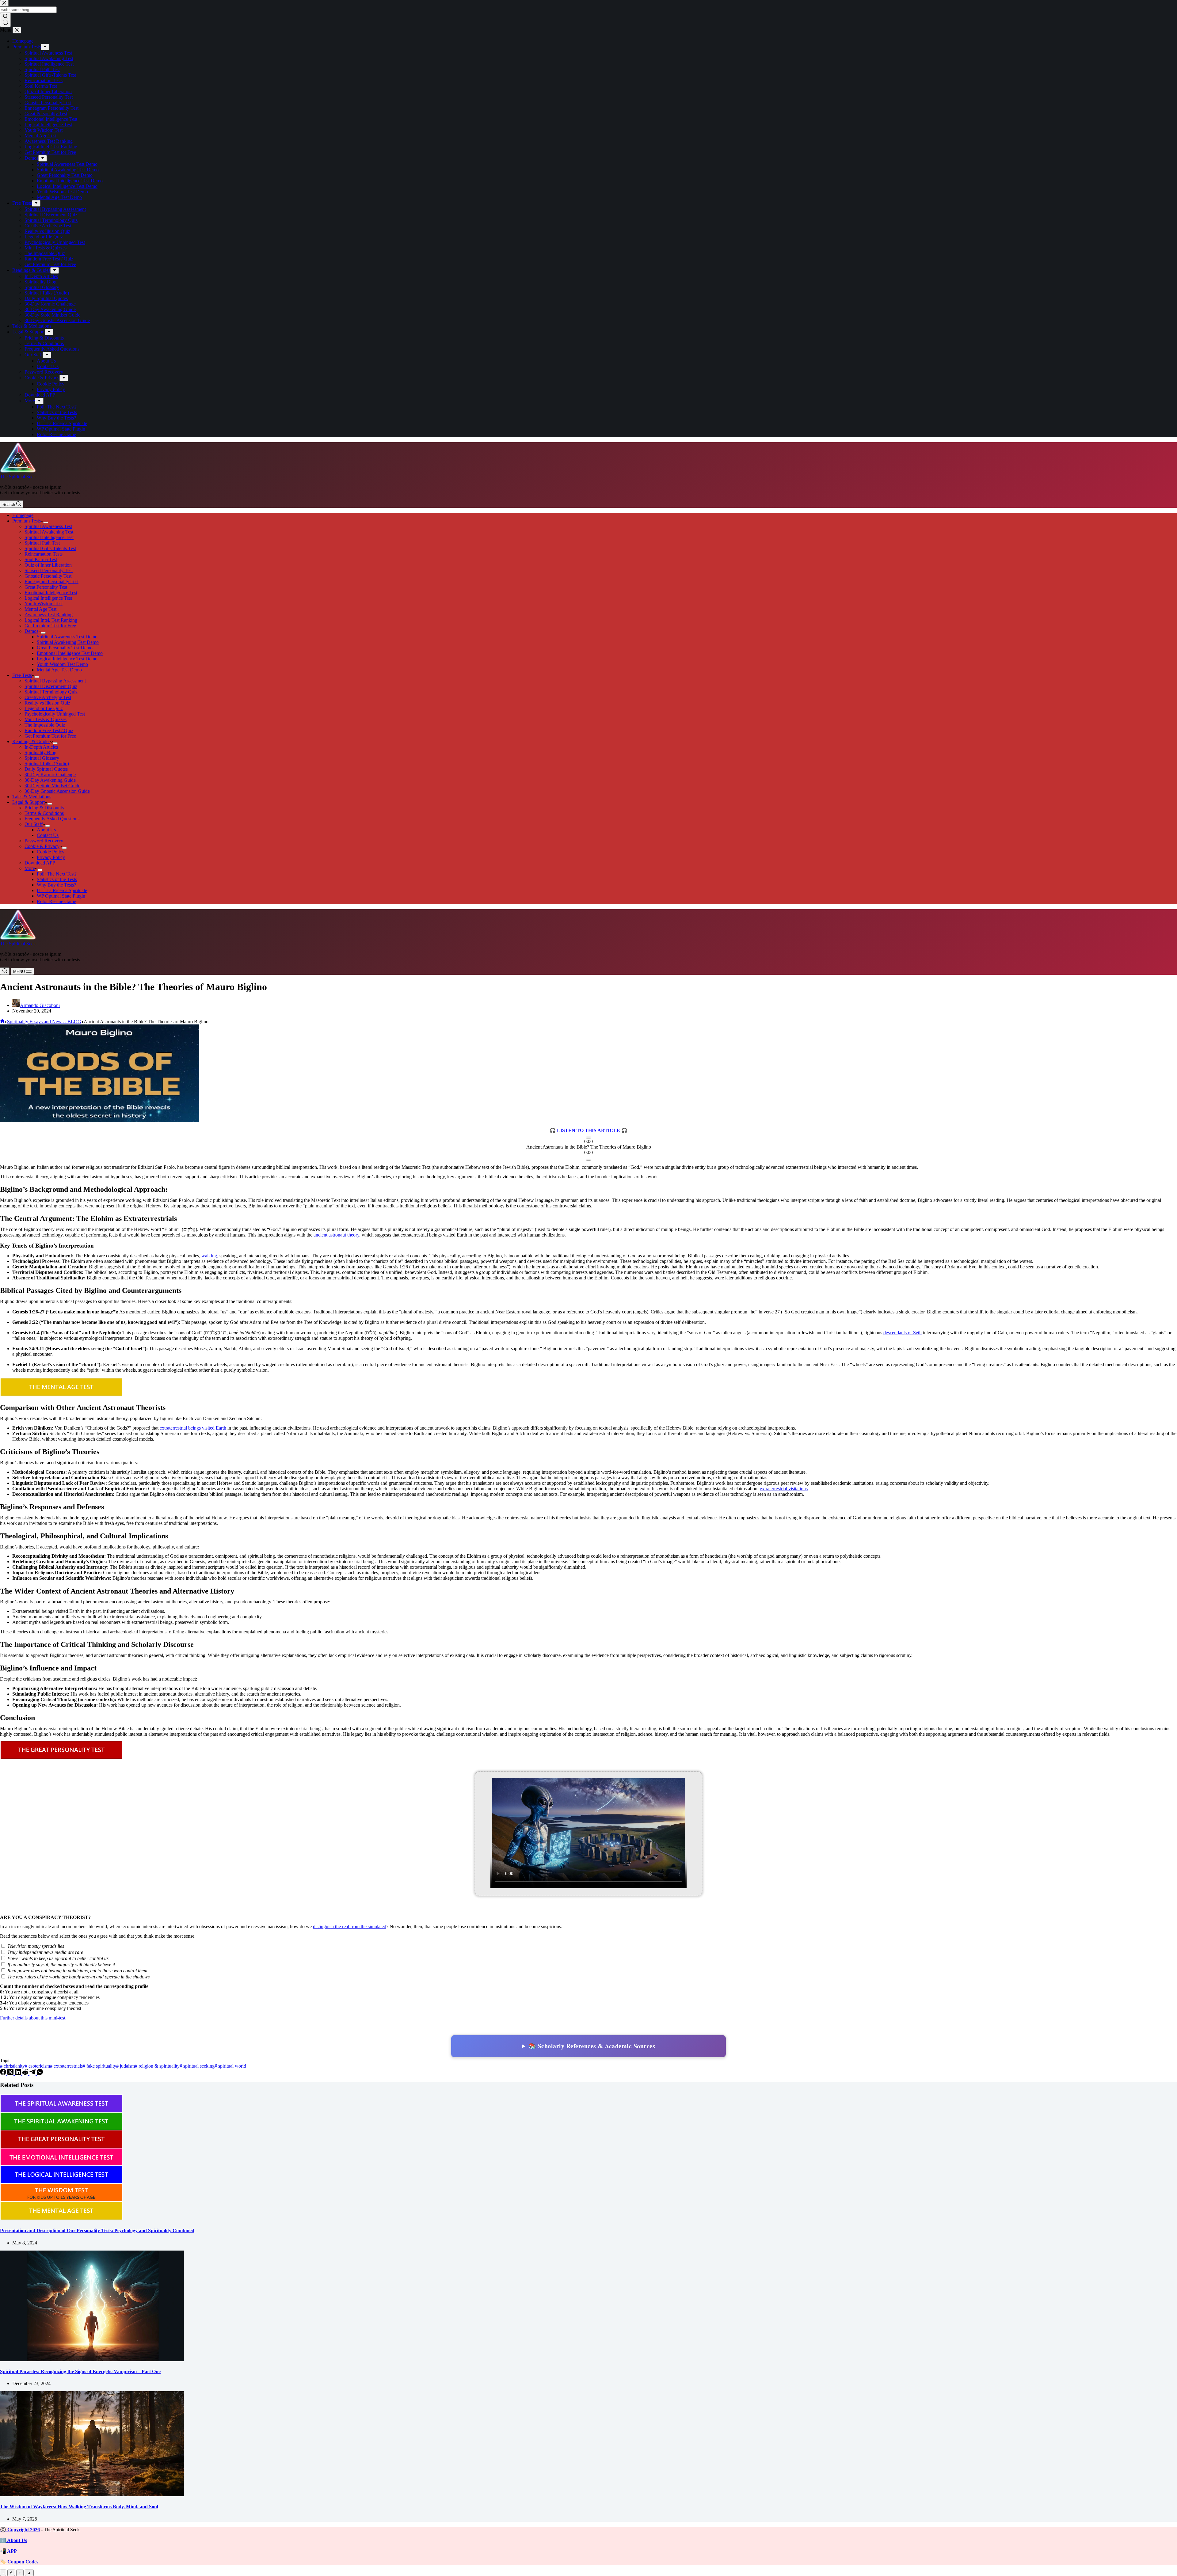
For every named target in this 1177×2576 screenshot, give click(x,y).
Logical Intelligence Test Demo (67, 659)
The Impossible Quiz (45, 725)
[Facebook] (4, 2073)
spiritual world (230, 2066)
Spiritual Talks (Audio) (47, 764)
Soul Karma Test (41, 559)
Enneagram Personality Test (51, 581)
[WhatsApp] (40, 2073)
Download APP (40, 863)
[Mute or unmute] (588, 1160)
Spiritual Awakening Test (49, 532)
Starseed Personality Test (49, 570)
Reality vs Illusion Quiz (47, 703)
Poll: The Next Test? (57, 874)
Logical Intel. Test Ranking (51, 620)
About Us (46, 830)
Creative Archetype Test (48, 697)
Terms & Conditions (44, 813)
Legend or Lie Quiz (44, 708)
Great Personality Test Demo (65, 648)
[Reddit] (26, 2073)
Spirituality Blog (40, 752)
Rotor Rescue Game (56, 901)
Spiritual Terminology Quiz (51, 692)
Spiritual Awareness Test (48, 526)
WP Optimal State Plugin (61, 896)
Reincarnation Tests (44, 554)
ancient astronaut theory (336, 1235)
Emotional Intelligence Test (51, 593)
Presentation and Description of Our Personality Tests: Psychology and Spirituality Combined (97, 2230)
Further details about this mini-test (33, 2018)
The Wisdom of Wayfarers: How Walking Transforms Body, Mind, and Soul (79, 2507)
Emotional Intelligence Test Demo (70, 653)
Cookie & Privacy (42, 846)
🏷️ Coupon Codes (19, 2562)
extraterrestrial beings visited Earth (193, 1428)
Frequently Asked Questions (52, 819)
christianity (12, 2066)
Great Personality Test (46, 587)
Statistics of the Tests (57, 879)
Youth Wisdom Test (44, 604)
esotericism (37, 2066)
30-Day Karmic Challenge (50, 775)
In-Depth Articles (41, 747)
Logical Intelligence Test (48, 598)
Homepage (23, 515)
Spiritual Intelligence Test (49, 537)
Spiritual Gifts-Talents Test (50, 548)
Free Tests (22, 675)
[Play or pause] (588, 1138)
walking (209, 1256)
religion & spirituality (157, 2066)
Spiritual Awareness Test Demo (67, 637)
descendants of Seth (903, 1333)
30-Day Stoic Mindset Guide (52, 786)
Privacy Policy (51, 857)
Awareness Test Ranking (49, 615)
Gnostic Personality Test (48, 576)
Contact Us (48, 835)
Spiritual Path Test (42, 543)
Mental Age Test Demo (59, 670)
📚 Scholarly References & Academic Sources (592, 2046)
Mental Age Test (40, 609)
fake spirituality (99, 2066)
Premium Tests (27, 521)
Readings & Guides (31, 741)
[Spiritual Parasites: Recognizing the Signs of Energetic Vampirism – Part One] (92, 2359)
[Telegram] (33, 2073)
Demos (31, 631)
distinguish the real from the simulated (350, 1926)
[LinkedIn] (18, 2073)
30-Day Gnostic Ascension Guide (57, 791)
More (30, 868)
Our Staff (34, 824)
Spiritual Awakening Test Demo (68, 642)
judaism (126, 2066)
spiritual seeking (197, 2066)
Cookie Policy (51, 852)
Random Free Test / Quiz (49, 730)
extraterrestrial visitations (784, 1489)
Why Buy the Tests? (56, 885)
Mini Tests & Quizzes (46, 719)
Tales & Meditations (32, 797)
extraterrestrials (66, 2066)
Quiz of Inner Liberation (48, 565)
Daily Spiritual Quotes (46, 769)
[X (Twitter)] (11, 2073)
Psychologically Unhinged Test (55, 714)
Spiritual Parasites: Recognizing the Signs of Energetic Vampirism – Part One (80, 2371)
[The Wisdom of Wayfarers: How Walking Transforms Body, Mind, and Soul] (92, 2495)
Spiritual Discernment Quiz (51, 686)
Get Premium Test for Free (50, 626)
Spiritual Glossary (42, 758)
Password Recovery (44, 841)
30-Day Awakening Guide (50, 780)
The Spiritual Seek (18, 477)
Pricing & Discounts (44, 808)
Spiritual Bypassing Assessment (55, 681)
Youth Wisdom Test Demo (62, 664)
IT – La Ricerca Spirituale (62, 890)
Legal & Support (29, 802)
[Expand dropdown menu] (46, 522)
